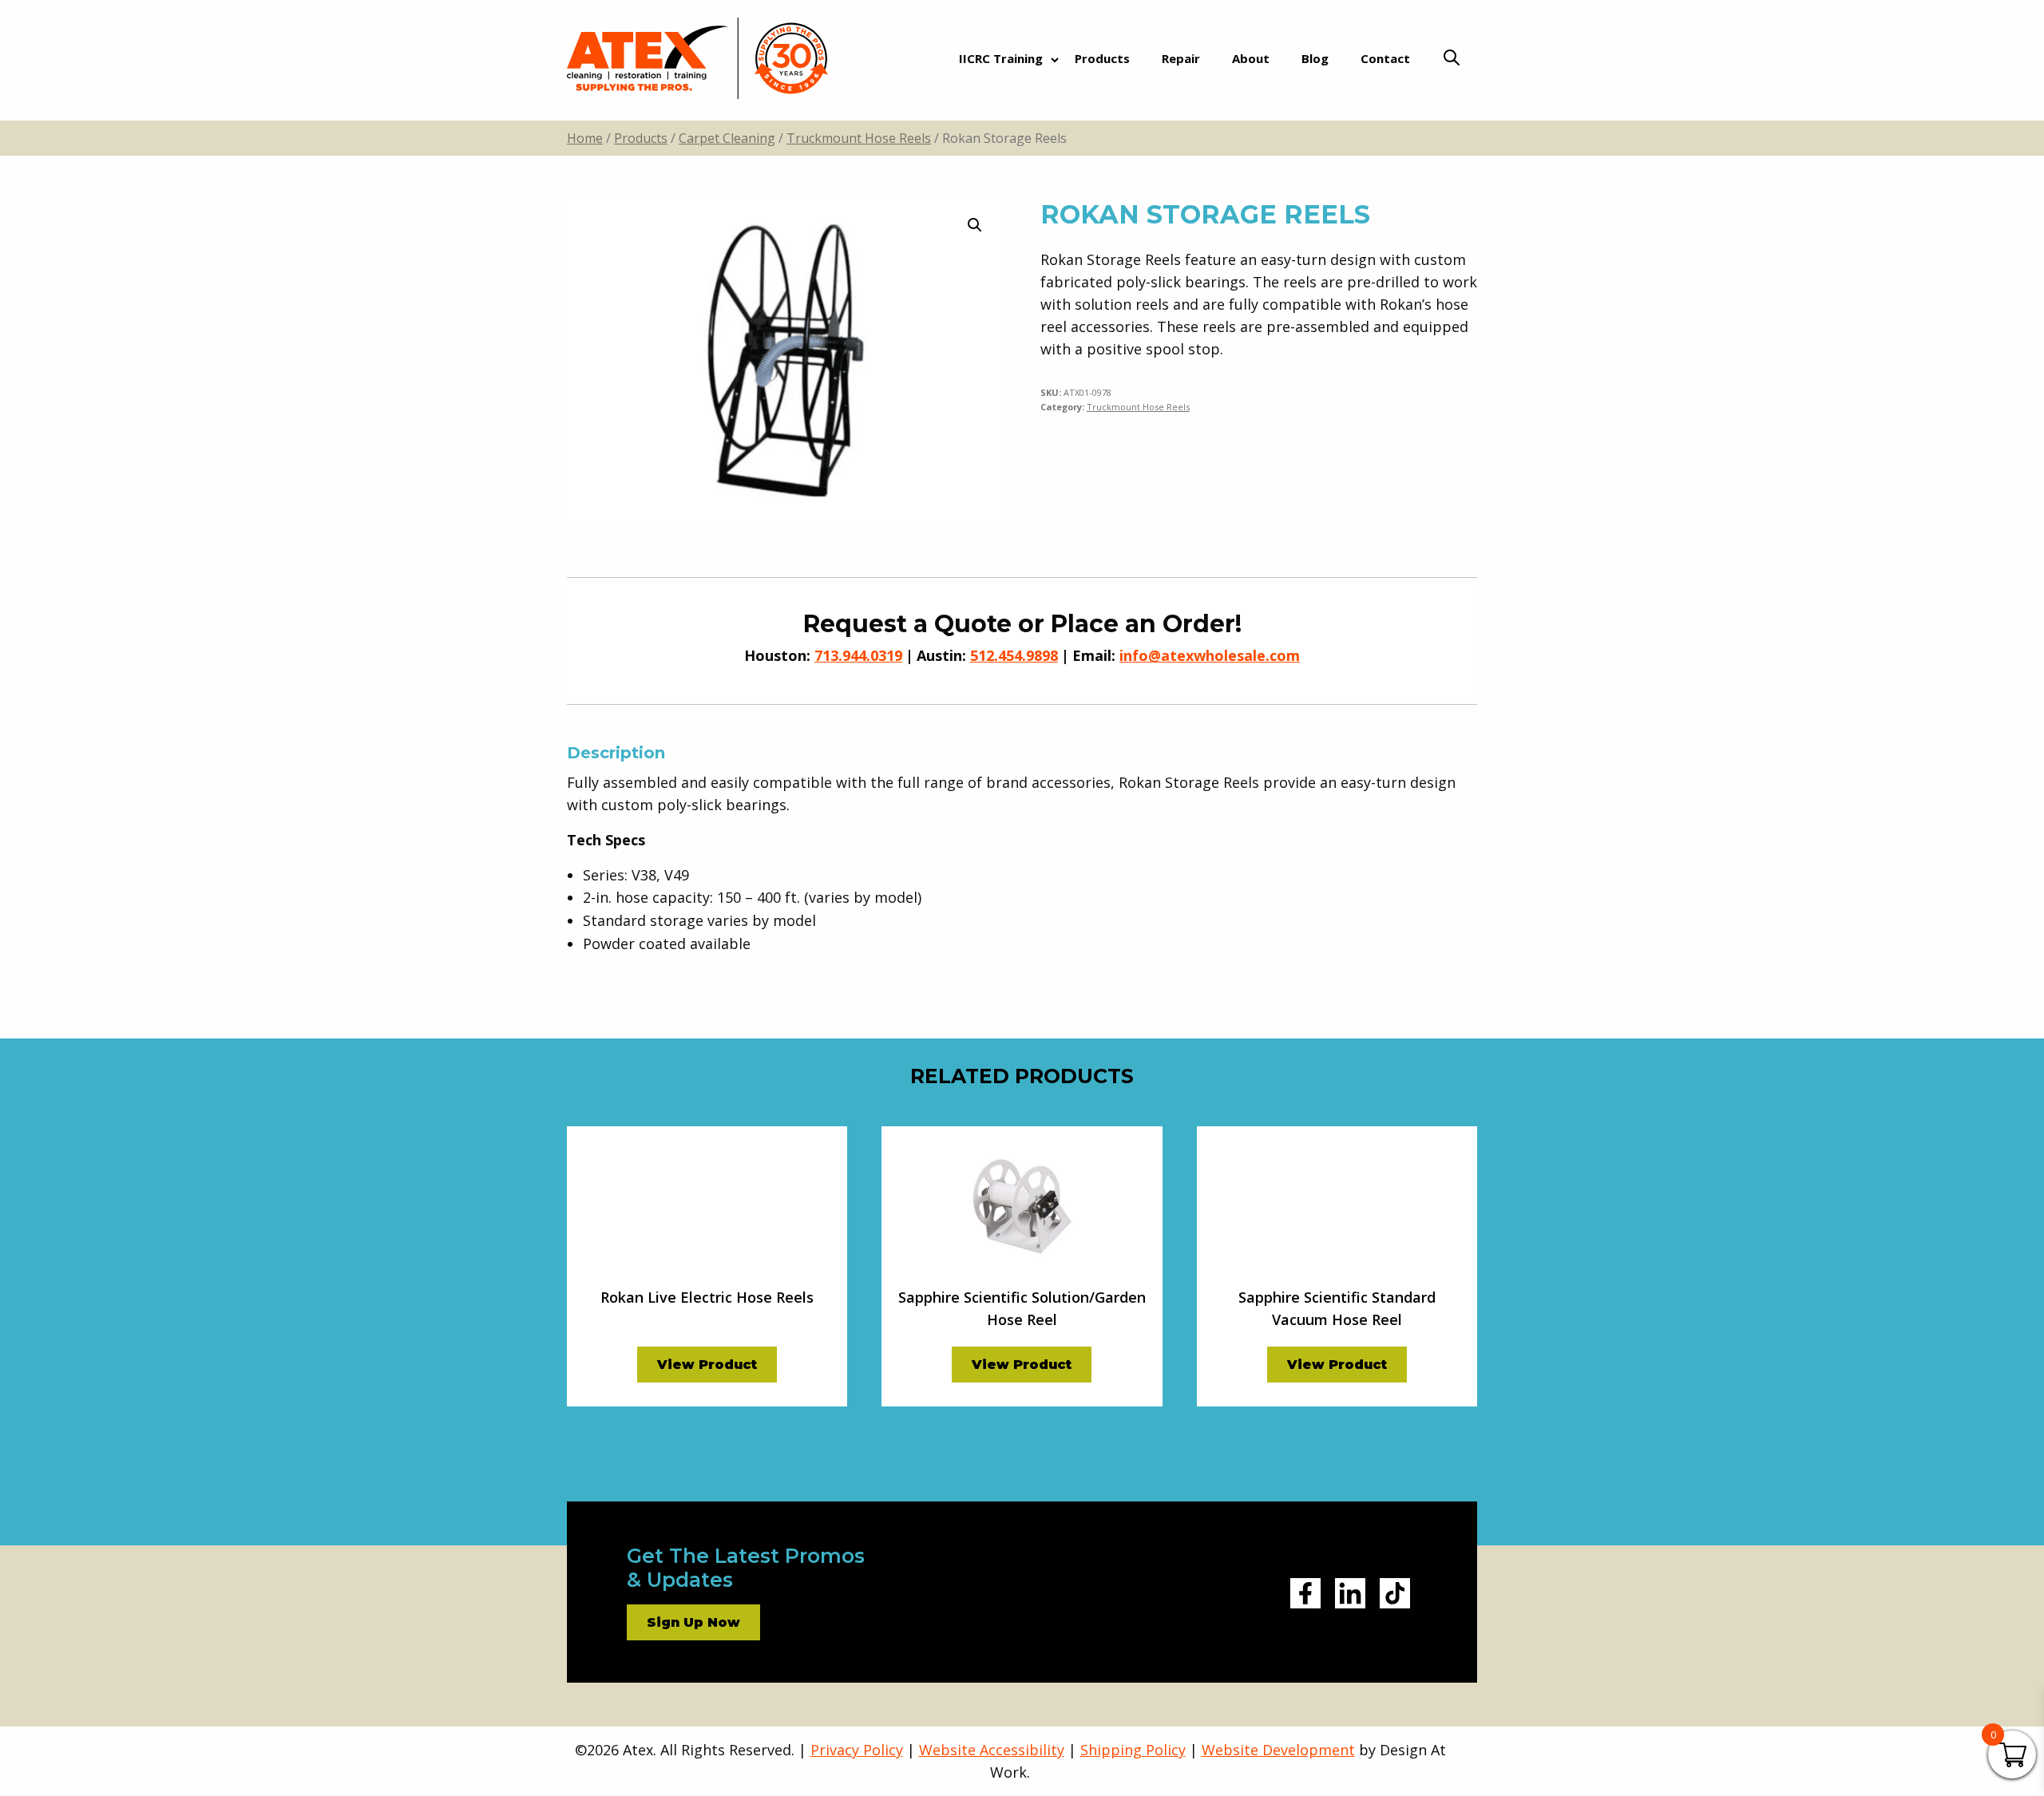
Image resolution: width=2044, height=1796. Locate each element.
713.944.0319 (858, 655)
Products (1102, 58)
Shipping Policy (1133, 1750)
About (1251, 58)
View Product (707, 1365)
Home (585, 138)
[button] (975, 225)
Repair (1181, 58)
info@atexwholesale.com (1210, 655)
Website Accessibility (992, 1750)
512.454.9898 (1014, 655)
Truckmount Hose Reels (859, 138)
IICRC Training (1001, 58)
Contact (1385, 58)
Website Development (1278, 1750)
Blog (1315, 58)
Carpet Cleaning (727, 138)
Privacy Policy (857, 1750)
